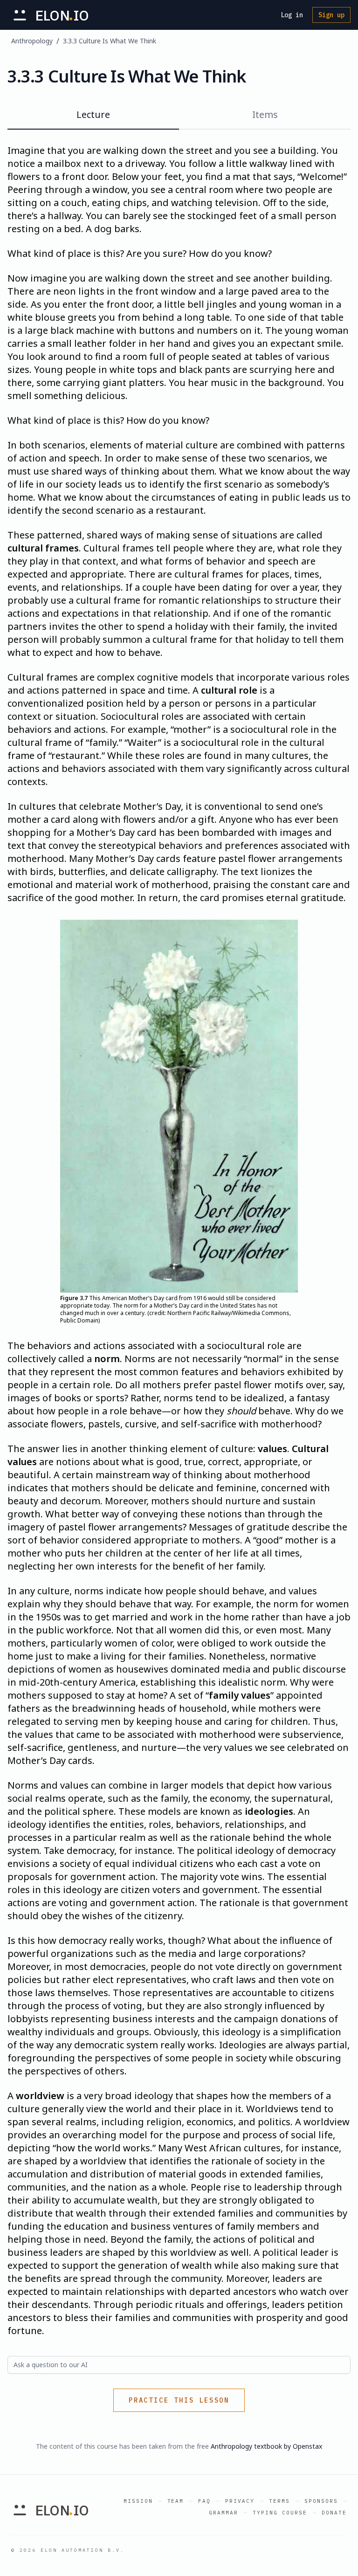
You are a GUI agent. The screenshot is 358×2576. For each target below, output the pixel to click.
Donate (334, 2513)
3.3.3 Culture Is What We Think (110, 41)
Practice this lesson (179, 2400)
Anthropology (32, 41)
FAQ (204, 2501)
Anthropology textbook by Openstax (266, 2446)
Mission (138, 2501)
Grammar (224, 2513)
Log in (292, 15)
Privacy (240, 2501)
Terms (279, 2501)
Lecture (93, 114)
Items (265, 114)
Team (176, 2501)
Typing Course (280, 2513)
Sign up (331, 15)
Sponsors (321, 2501)
